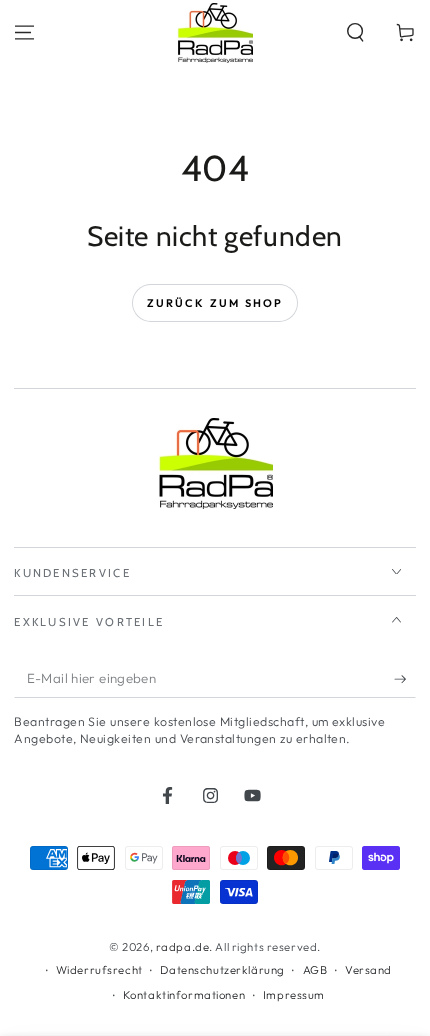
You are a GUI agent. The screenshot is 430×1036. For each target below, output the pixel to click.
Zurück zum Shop (215, 303)
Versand (368, 970)
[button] (355, 33)
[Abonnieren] (405, 679)
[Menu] (24, 33)
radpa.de (183, 947)
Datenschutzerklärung (222, 970)
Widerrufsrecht (99, 970)
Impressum (294, 995)
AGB (315, 970)
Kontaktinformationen (184, 995)
